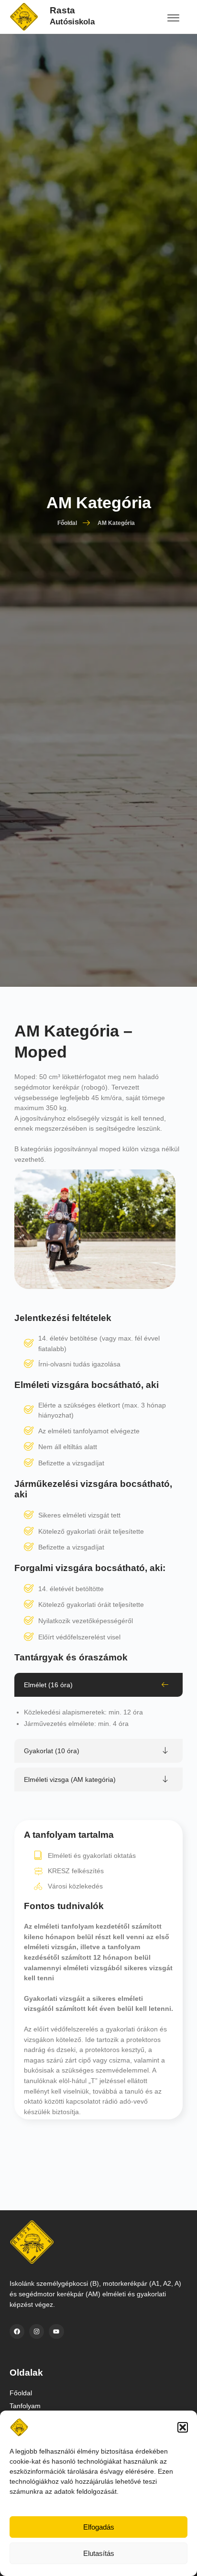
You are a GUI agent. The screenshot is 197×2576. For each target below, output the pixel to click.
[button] (183, 2427)
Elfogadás (99, 2527)
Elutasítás (99, 2553)
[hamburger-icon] (173, 19)
